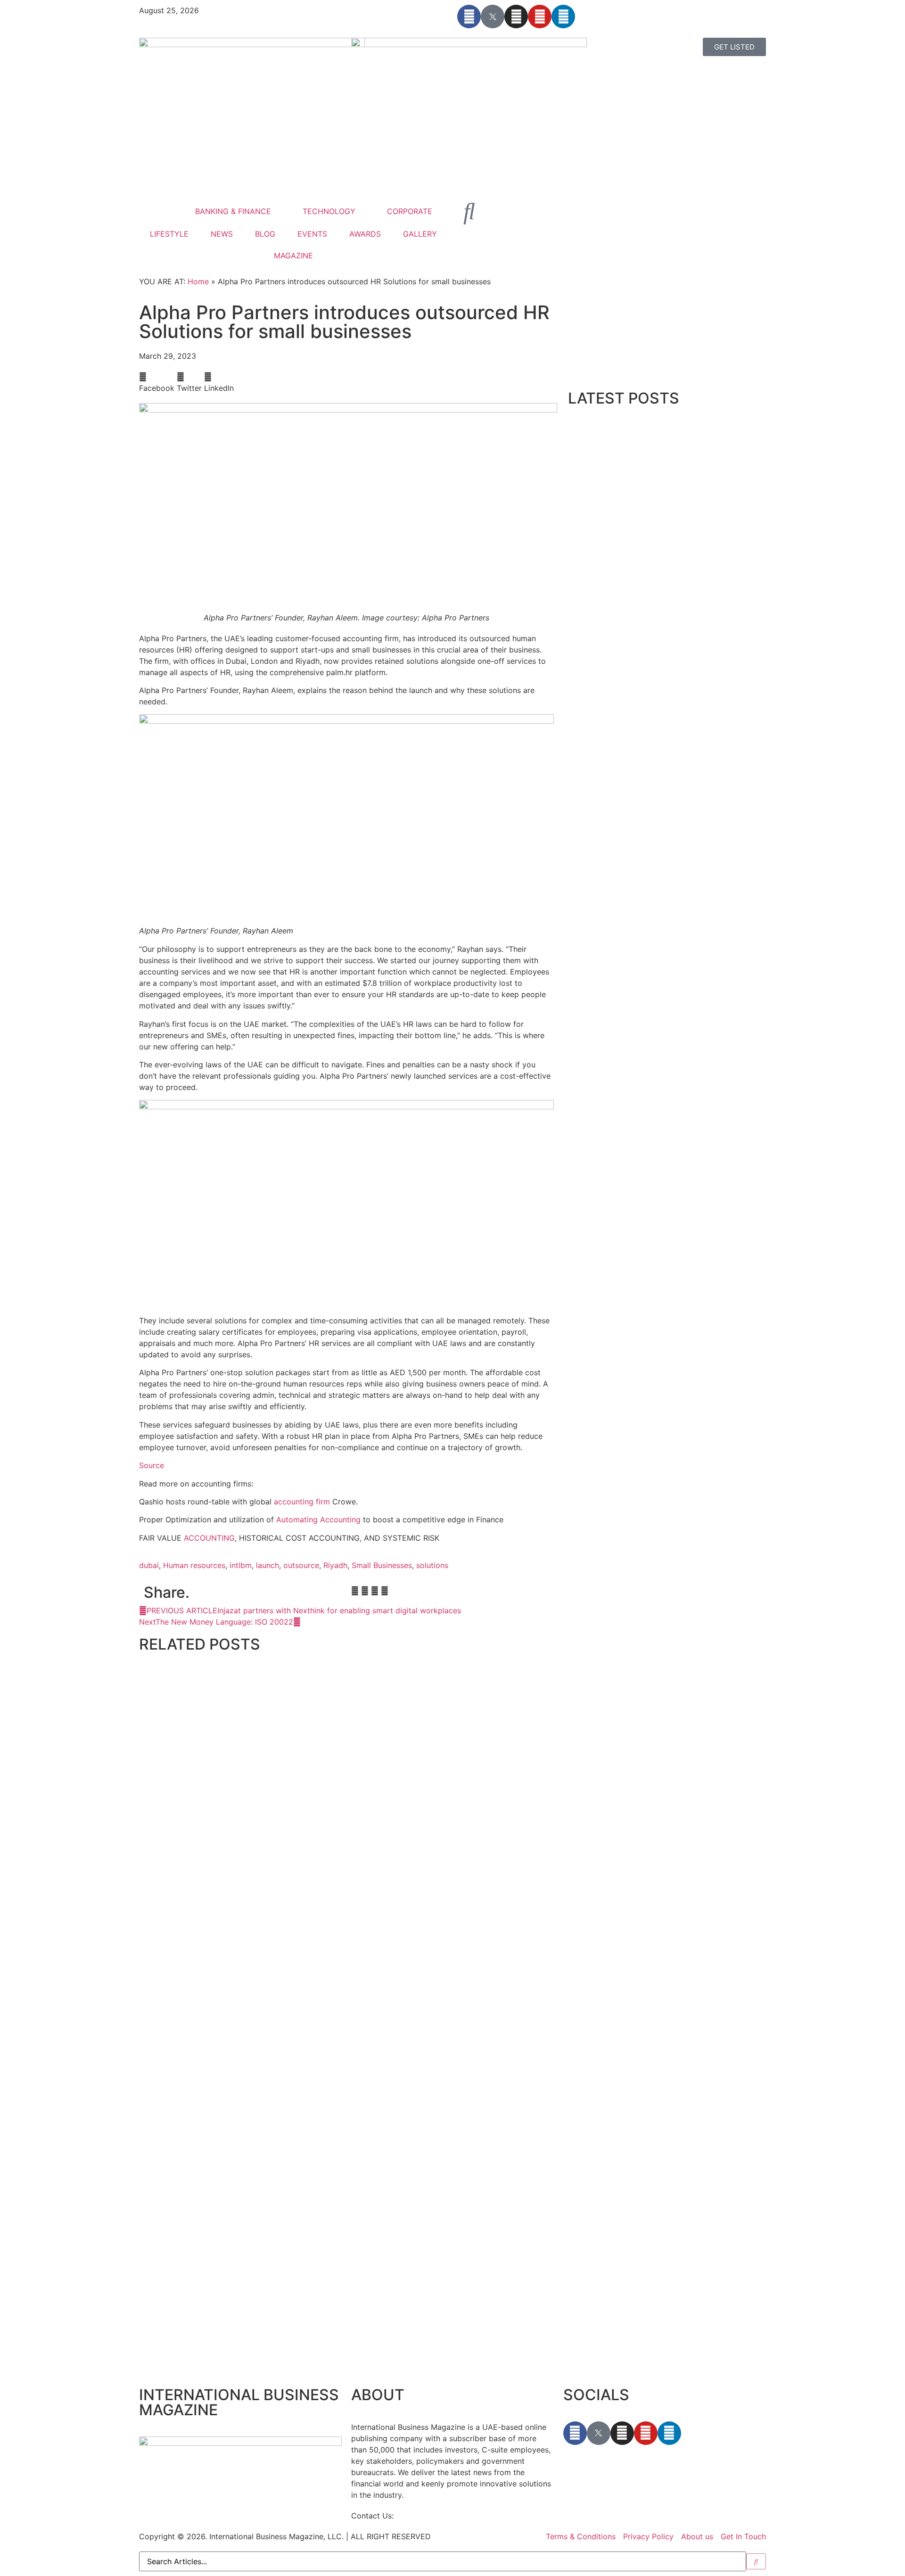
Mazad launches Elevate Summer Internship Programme (239, 2364)
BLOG (265, 234)
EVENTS (312, 234)
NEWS (222, 234)
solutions (432, 1565)
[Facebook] (469, 17)
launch (267, 1565)
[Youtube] (540, 17)
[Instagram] (516, 17)
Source (152, 1465)
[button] (157, 382)
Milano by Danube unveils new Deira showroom (224, 2125)
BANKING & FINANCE (233, 211)
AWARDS (365, 234)
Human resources (194, 1565)
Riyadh (335, 1565)
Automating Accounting (318, 1519)
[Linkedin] (563, 17)
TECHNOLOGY (329, 211)
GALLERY (420, 234)
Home (198, 281)
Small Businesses (382, 1565)
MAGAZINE (293, 256)
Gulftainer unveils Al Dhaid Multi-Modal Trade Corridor (236, 1886)
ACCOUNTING (209, 1538)
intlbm (241, 1565)
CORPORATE (410, 211)
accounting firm (302, 1502)
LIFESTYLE (169, 234)
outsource (301, 1565)
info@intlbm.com (426, 2516)
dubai (149, 1565)
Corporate (153, 1876)
